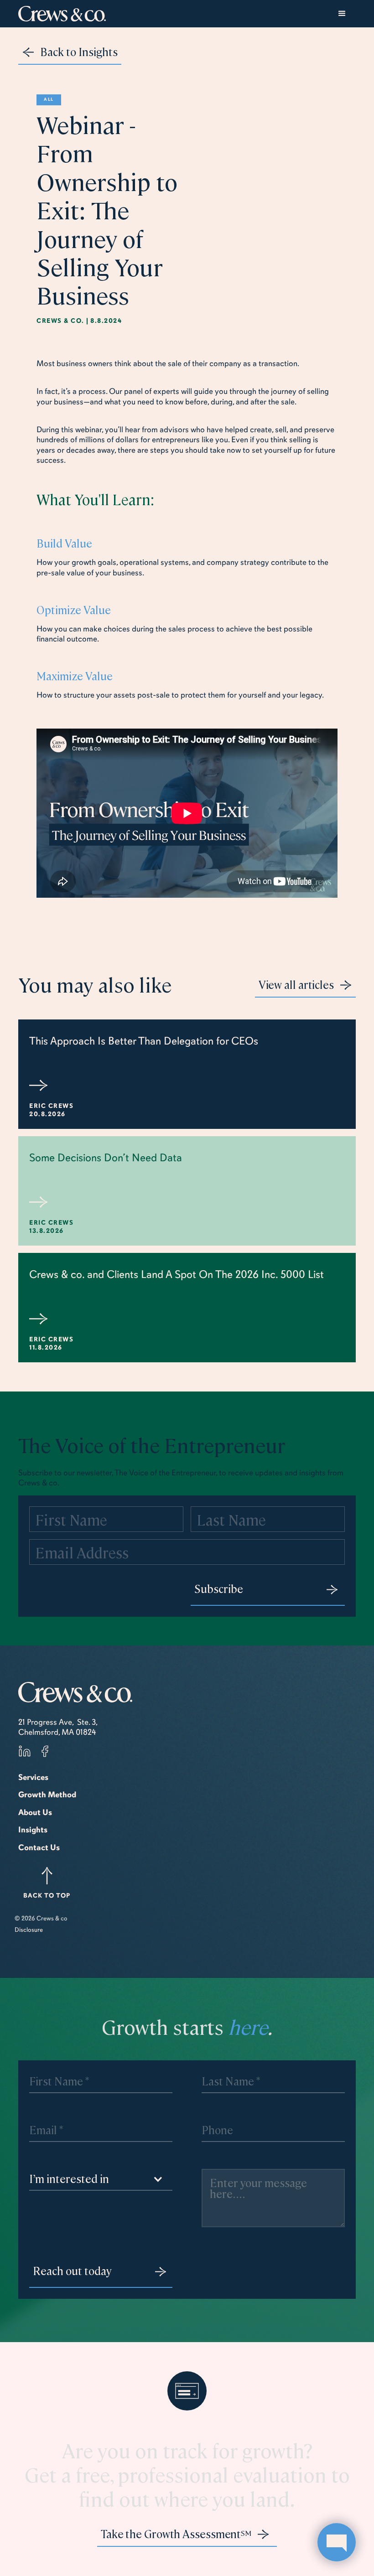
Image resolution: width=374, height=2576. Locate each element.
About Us (35, 1812)
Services (33, 1777)
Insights (33, 1830)
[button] (342, 14)
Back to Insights (79, 52)
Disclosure (29, 1930)
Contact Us (39, 1847)
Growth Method (47, 1795)
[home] (62, 14)
